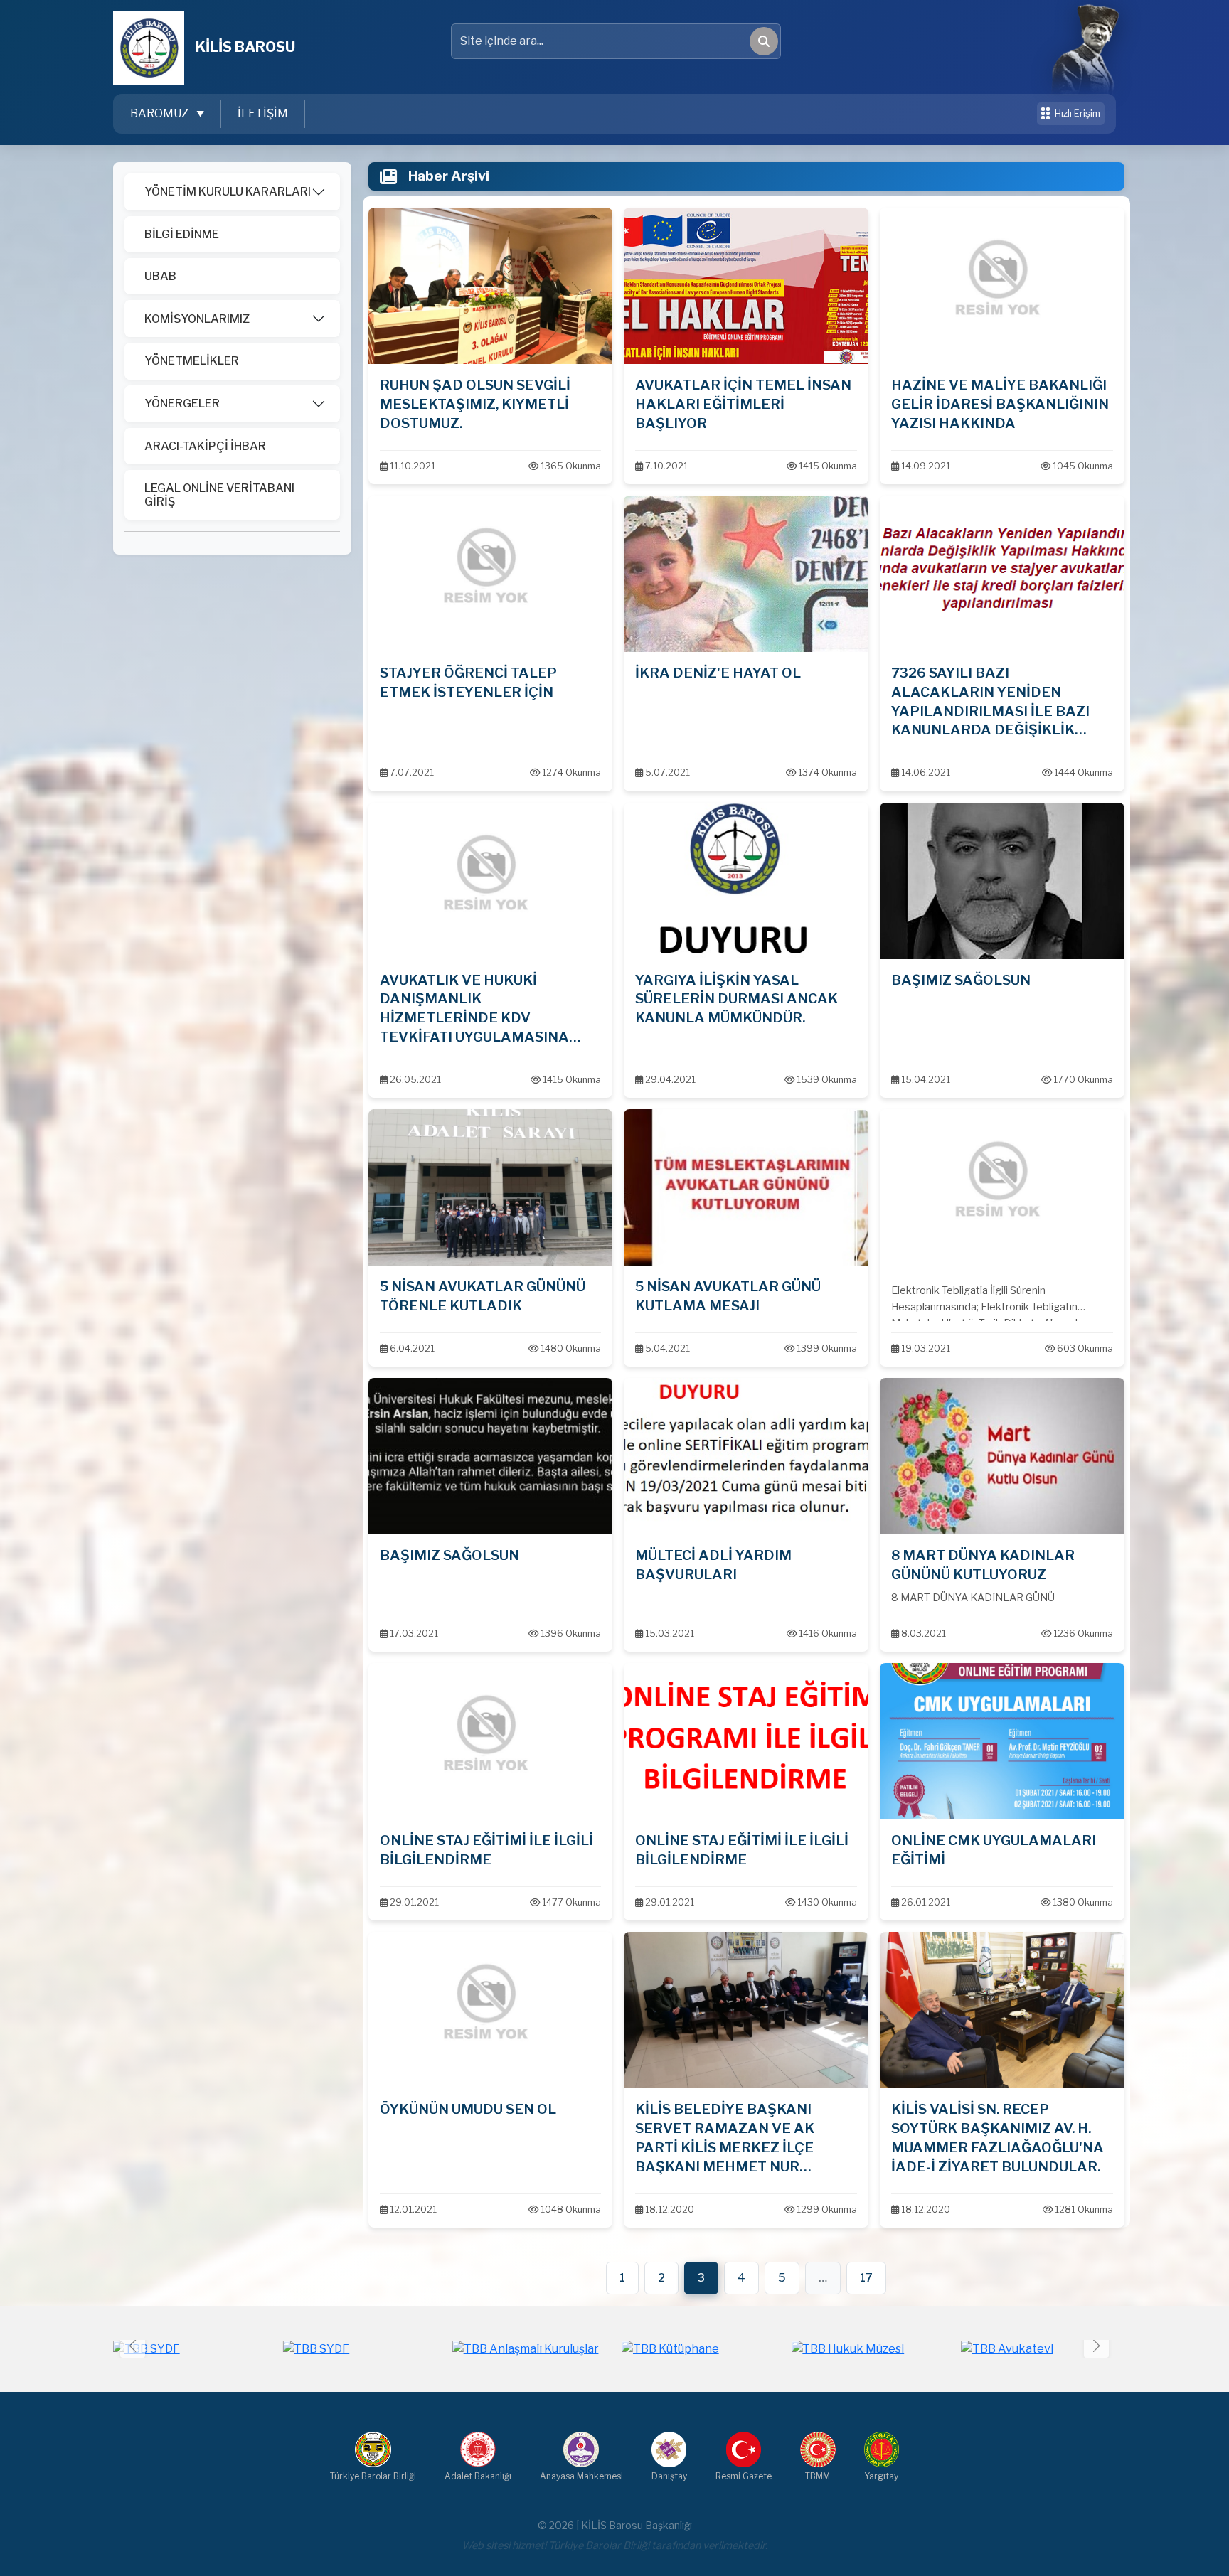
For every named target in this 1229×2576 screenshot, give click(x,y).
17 (866, 2278)
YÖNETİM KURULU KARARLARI (228, 192)
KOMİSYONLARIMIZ (197, 319)
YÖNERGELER (182, 403)
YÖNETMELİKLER (192, 361)
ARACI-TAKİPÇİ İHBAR (205, 446)
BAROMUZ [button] (160, 113)
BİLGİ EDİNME (182, 234)
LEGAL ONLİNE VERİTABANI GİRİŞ (219, 495)
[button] (1096, 2345)
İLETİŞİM (263, 113)
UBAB (160, 276)
